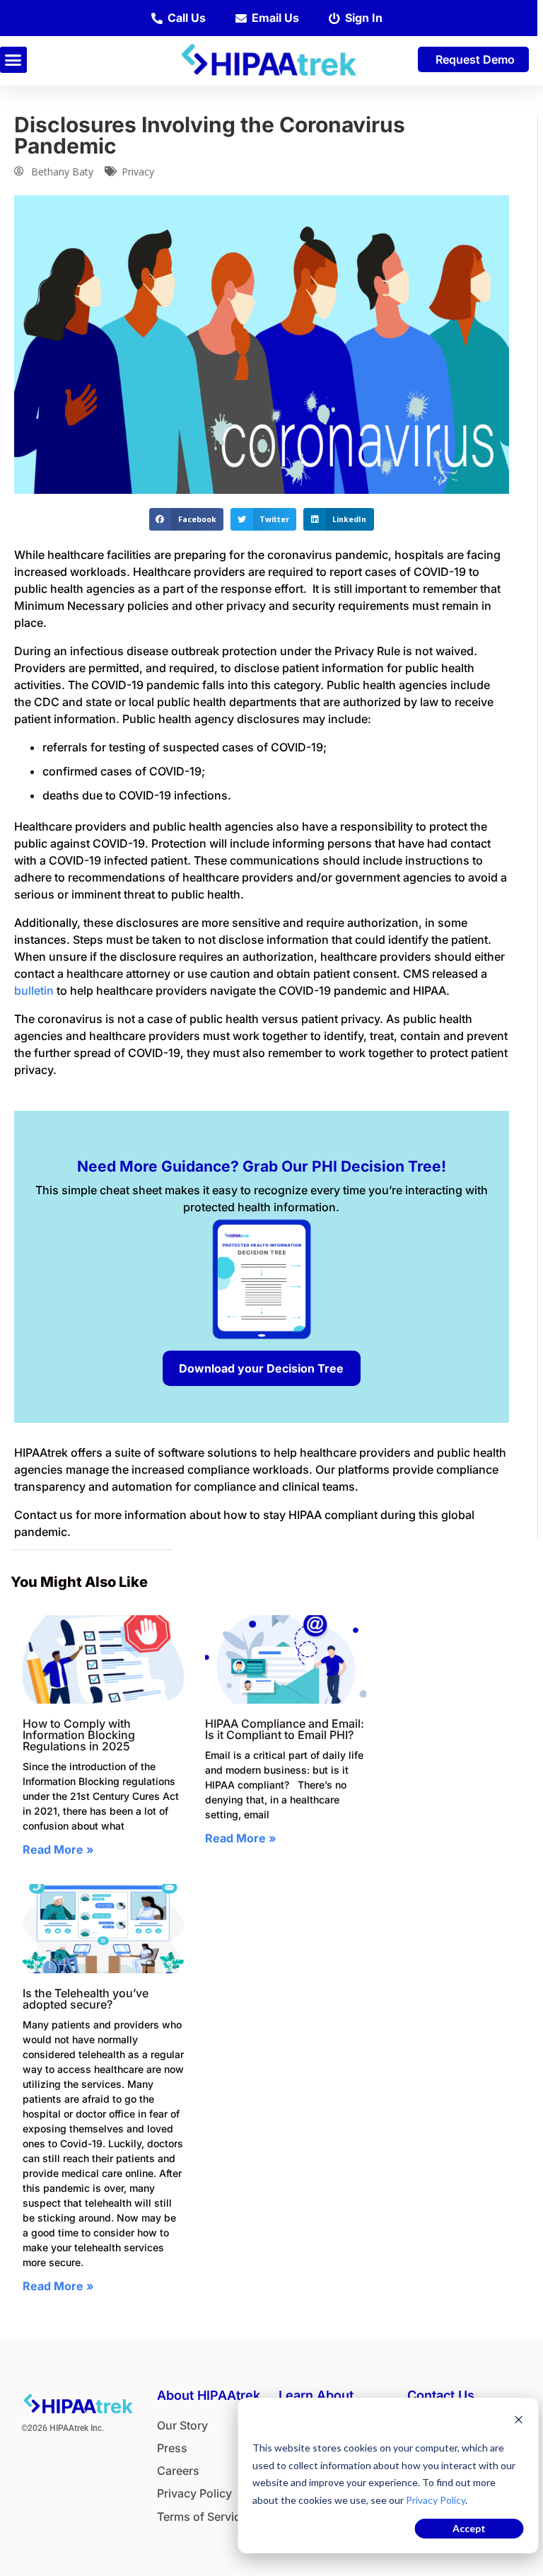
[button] (13, 60)
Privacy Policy (436, 2500)
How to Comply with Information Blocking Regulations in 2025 (79, 1735)
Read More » (58, 1849)
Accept (469, 2528)
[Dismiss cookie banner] (518, 2421)
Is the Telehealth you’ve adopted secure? (86, 1999)
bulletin (34, 990)
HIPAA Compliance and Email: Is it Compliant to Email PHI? (285, 1729)
